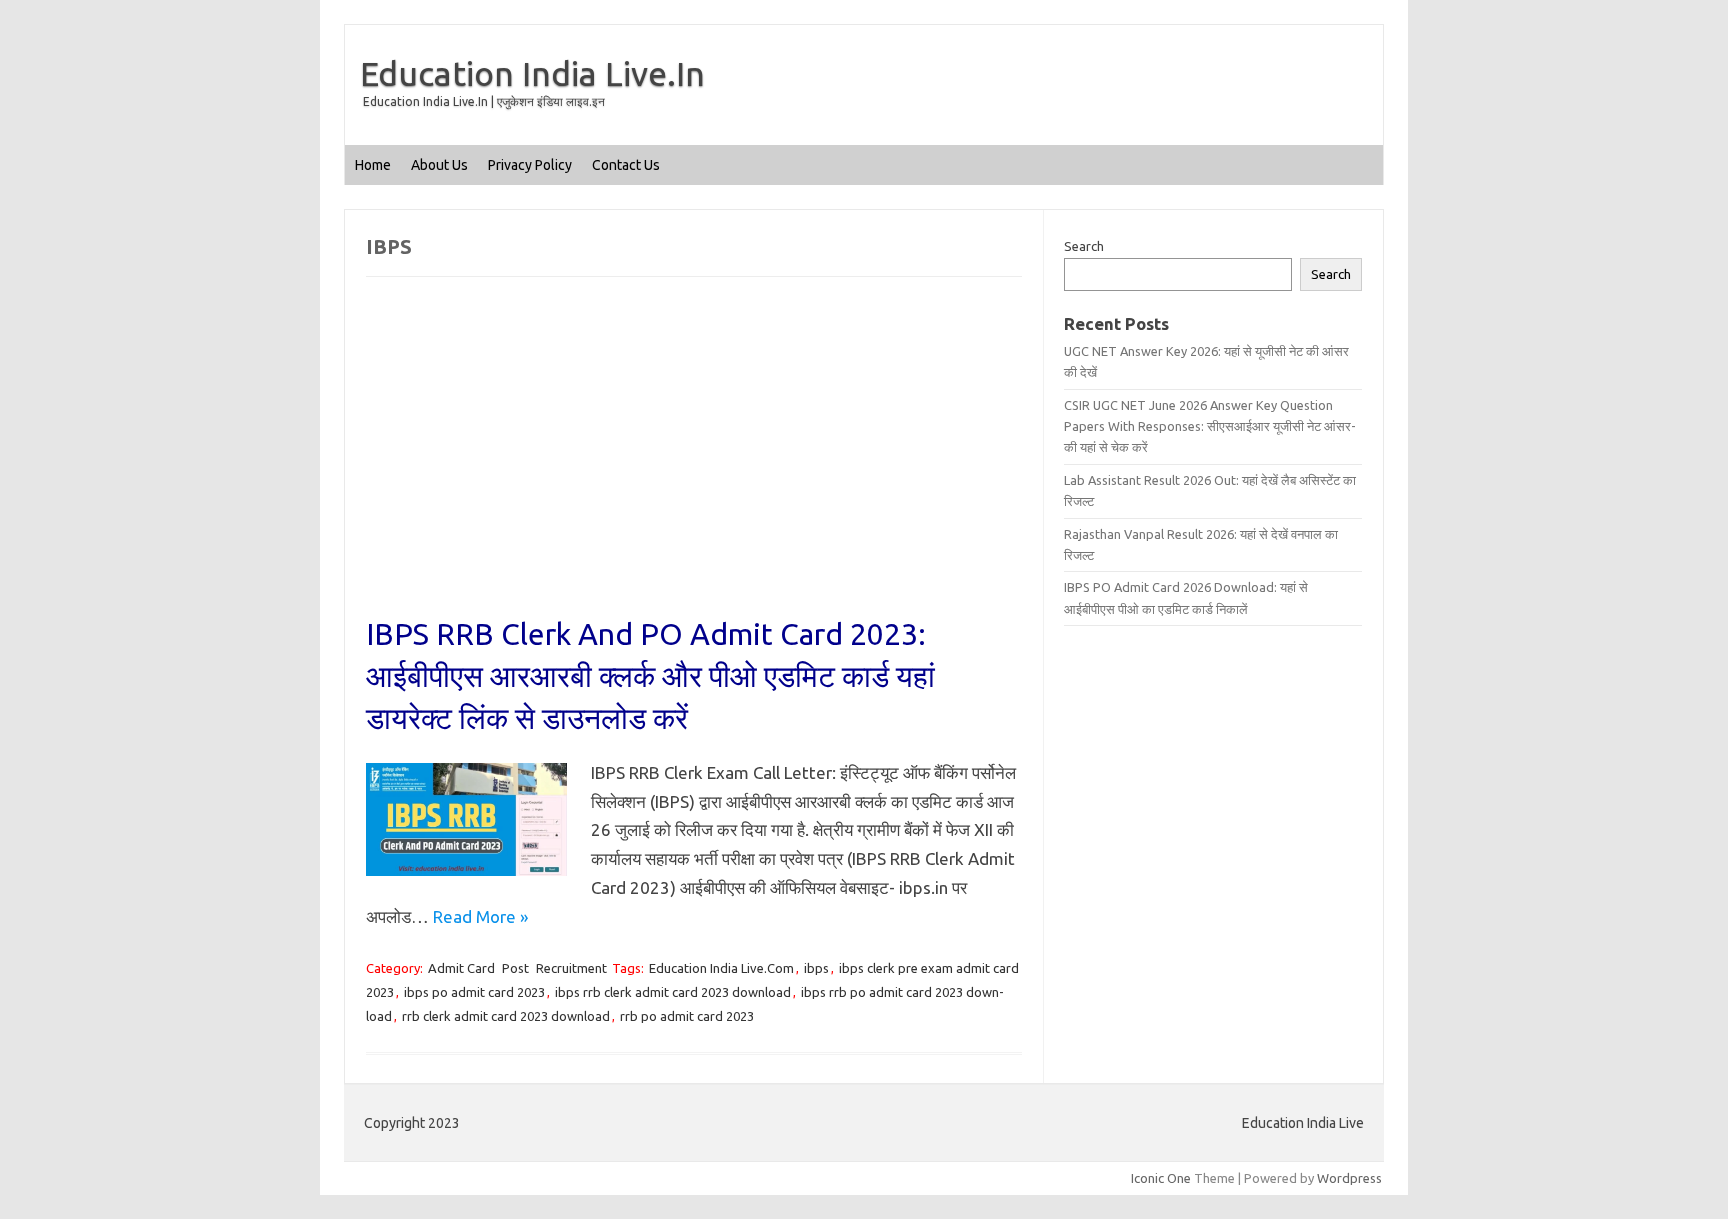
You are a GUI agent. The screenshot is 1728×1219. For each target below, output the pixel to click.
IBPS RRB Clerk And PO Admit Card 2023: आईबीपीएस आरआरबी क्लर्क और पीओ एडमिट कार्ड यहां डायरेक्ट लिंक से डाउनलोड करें (650, 676)
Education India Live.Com (721, 968)
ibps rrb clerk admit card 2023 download (673, 992)
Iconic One (1161, 1178)
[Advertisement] (694, 465)
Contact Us (626, 165)
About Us (439, 165)
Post (515, 968)
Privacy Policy (530, 165)
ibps (816, 968)
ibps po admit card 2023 (474, 992)
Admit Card (461, 968)
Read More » (480, 916)
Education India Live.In (532, 73)
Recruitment (571, 968)
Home (373, 165)
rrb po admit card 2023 (687, 1016)
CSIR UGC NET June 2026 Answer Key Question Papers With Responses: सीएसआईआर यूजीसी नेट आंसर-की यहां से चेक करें (1210, 426)
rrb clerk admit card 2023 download (506, 1016)
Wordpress (1349, 1178)
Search (1084, 246)
